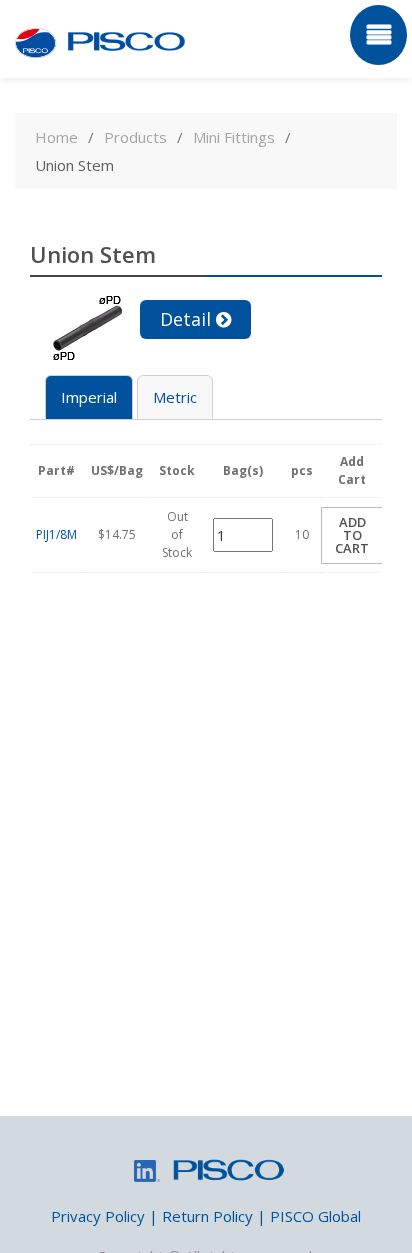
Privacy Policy (98, 1216)
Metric (175, 397)
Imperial (89, 397)
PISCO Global (315, 1216)
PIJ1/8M (56, 534)
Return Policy (207, 1216)
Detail (185, 319)
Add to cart (352, 535)
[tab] (89, 397)
